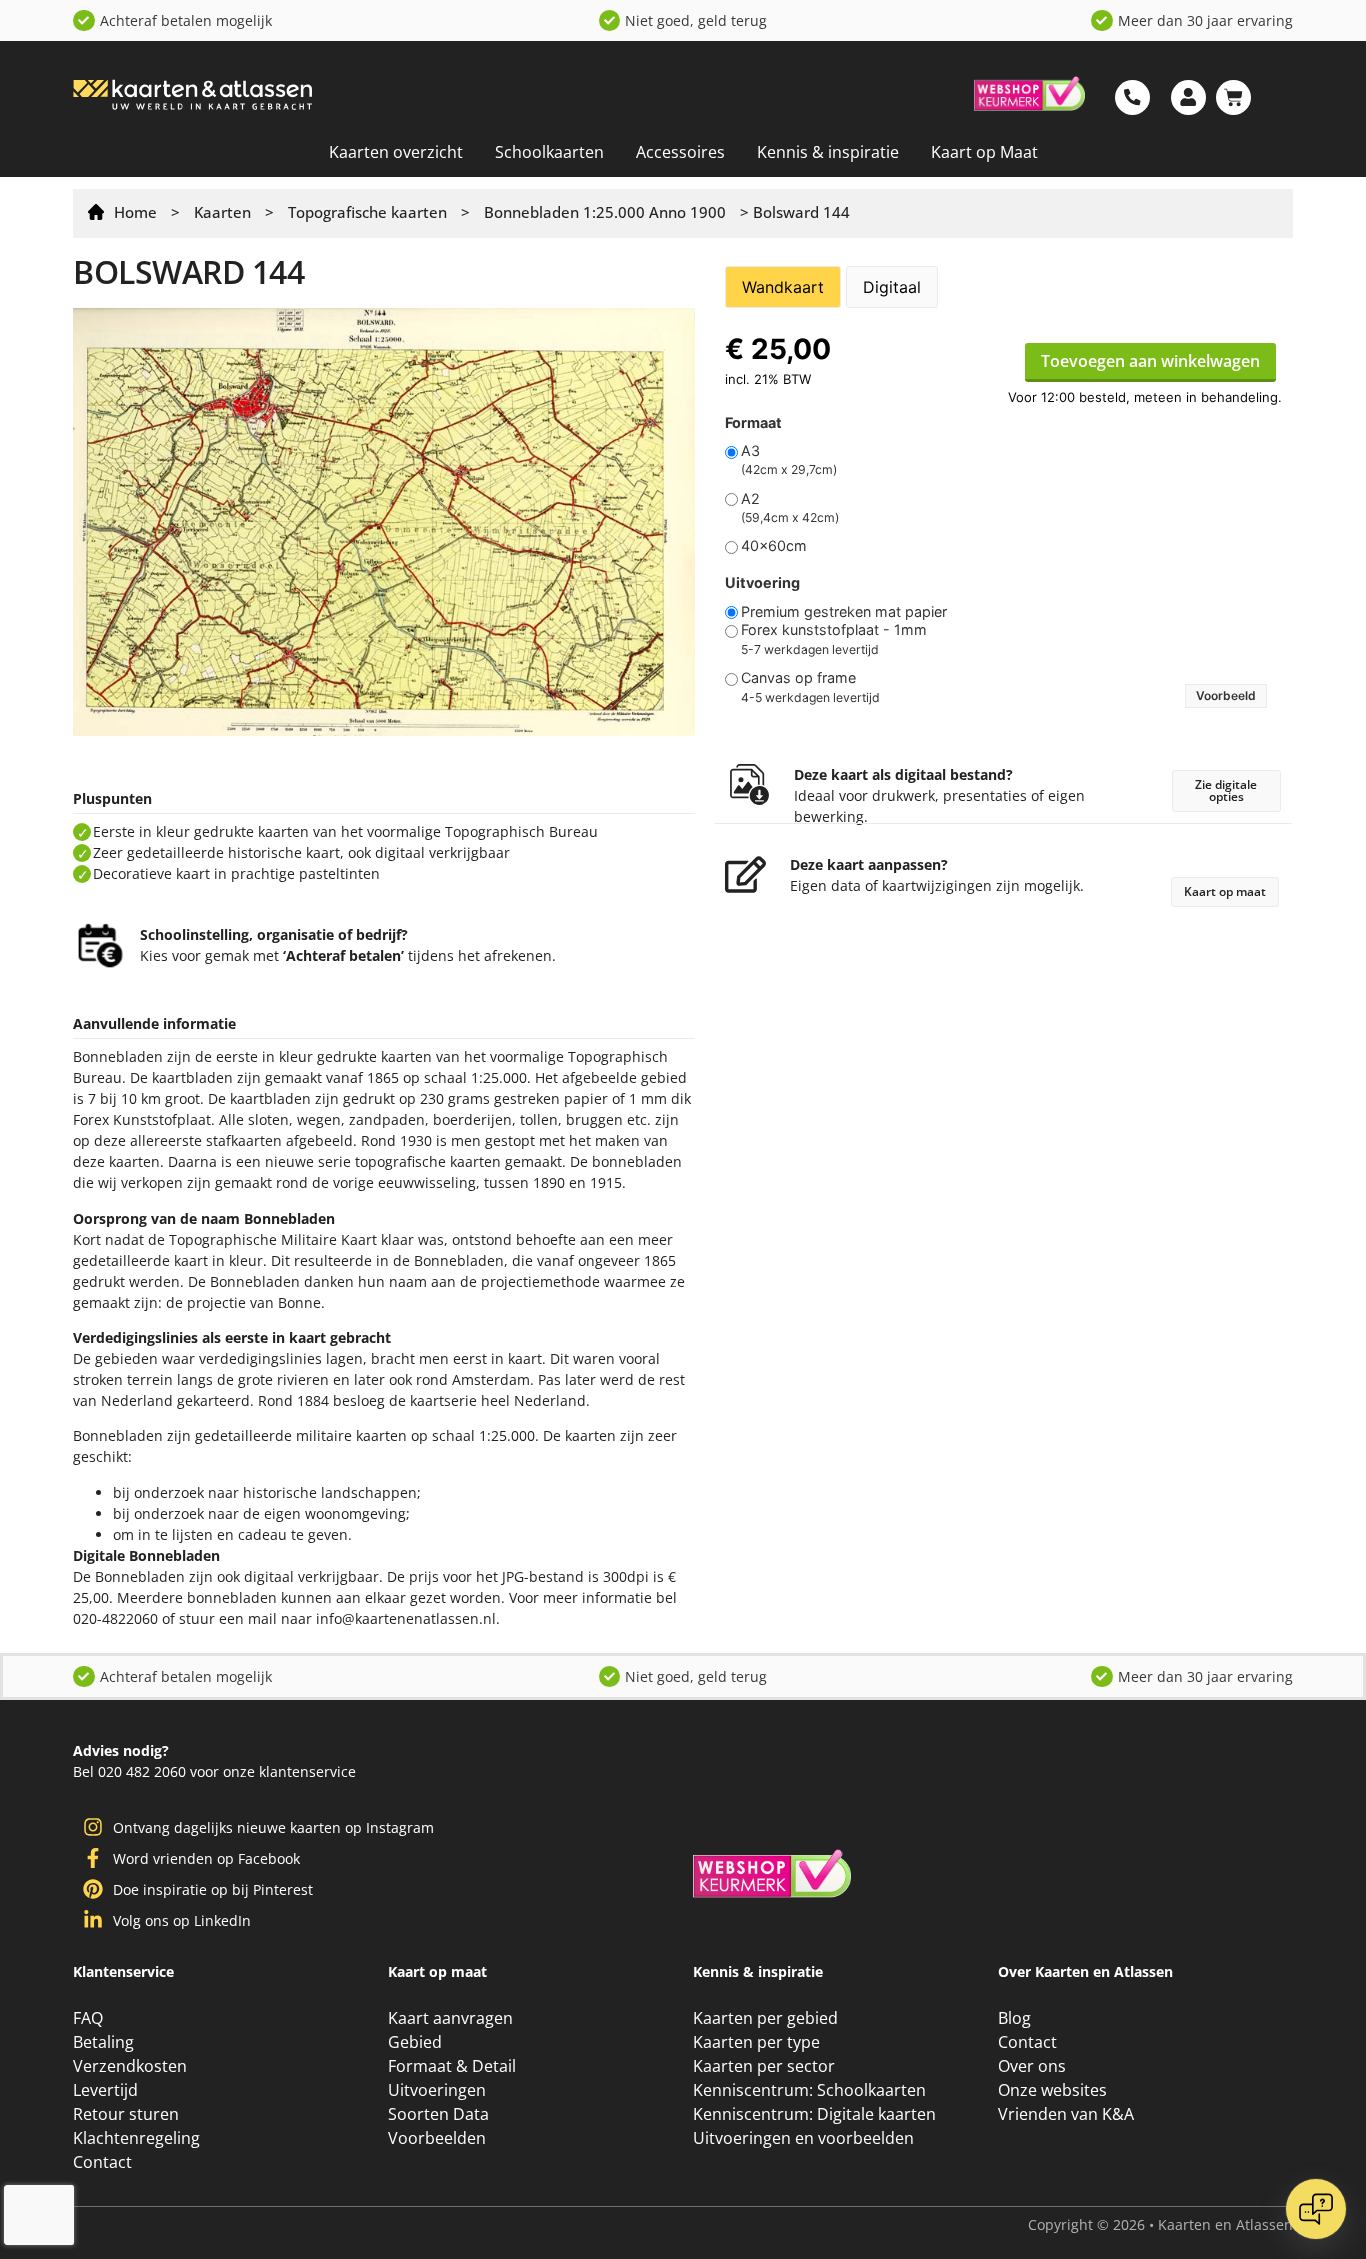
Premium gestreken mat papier (844, 612)
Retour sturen (126, 2114)
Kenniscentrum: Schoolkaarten (809, 2090)
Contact (102, 2162)
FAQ (88, 2018)
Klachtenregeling (136, 2138)
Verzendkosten (130, 2066)
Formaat (753, 423)
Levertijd (105, 2090)
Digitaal (892, 287)
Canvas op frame (798, 678)
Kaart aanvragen (450, 2018)
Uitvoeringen (437, 2090)
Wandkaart (783, 287)
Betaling (103, 2042)
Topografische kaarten (367, 212)
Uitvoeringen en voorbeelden (803, 2138)
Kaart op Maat (984, 152)
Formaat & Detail (452, 2066)
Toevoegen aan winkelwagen (1150, 361)
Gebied (415, 2042)
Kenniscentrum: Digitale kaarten (814, 2114)
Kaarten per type (756, 2042)
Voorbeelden (437, 2138)
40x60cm (774, 546)
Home (135, 212)
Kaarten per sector (764, 2066)
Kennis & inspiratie (828, 152)
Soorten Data (438, 2114)
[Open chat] (1316, 2209)
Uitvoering (762, 583)
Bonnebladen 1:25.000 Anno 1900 (605, 212)
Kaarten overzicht (396, 152)
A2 (750, 499)
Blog (1014, 2018)
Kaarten (222, 212)
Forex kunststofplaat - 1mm (834, 630)
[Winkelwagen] (1233, 97)
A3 (750, 451)
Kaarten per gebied (765, 2018)
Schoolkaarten (549, 152)
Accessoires (680, 152)
